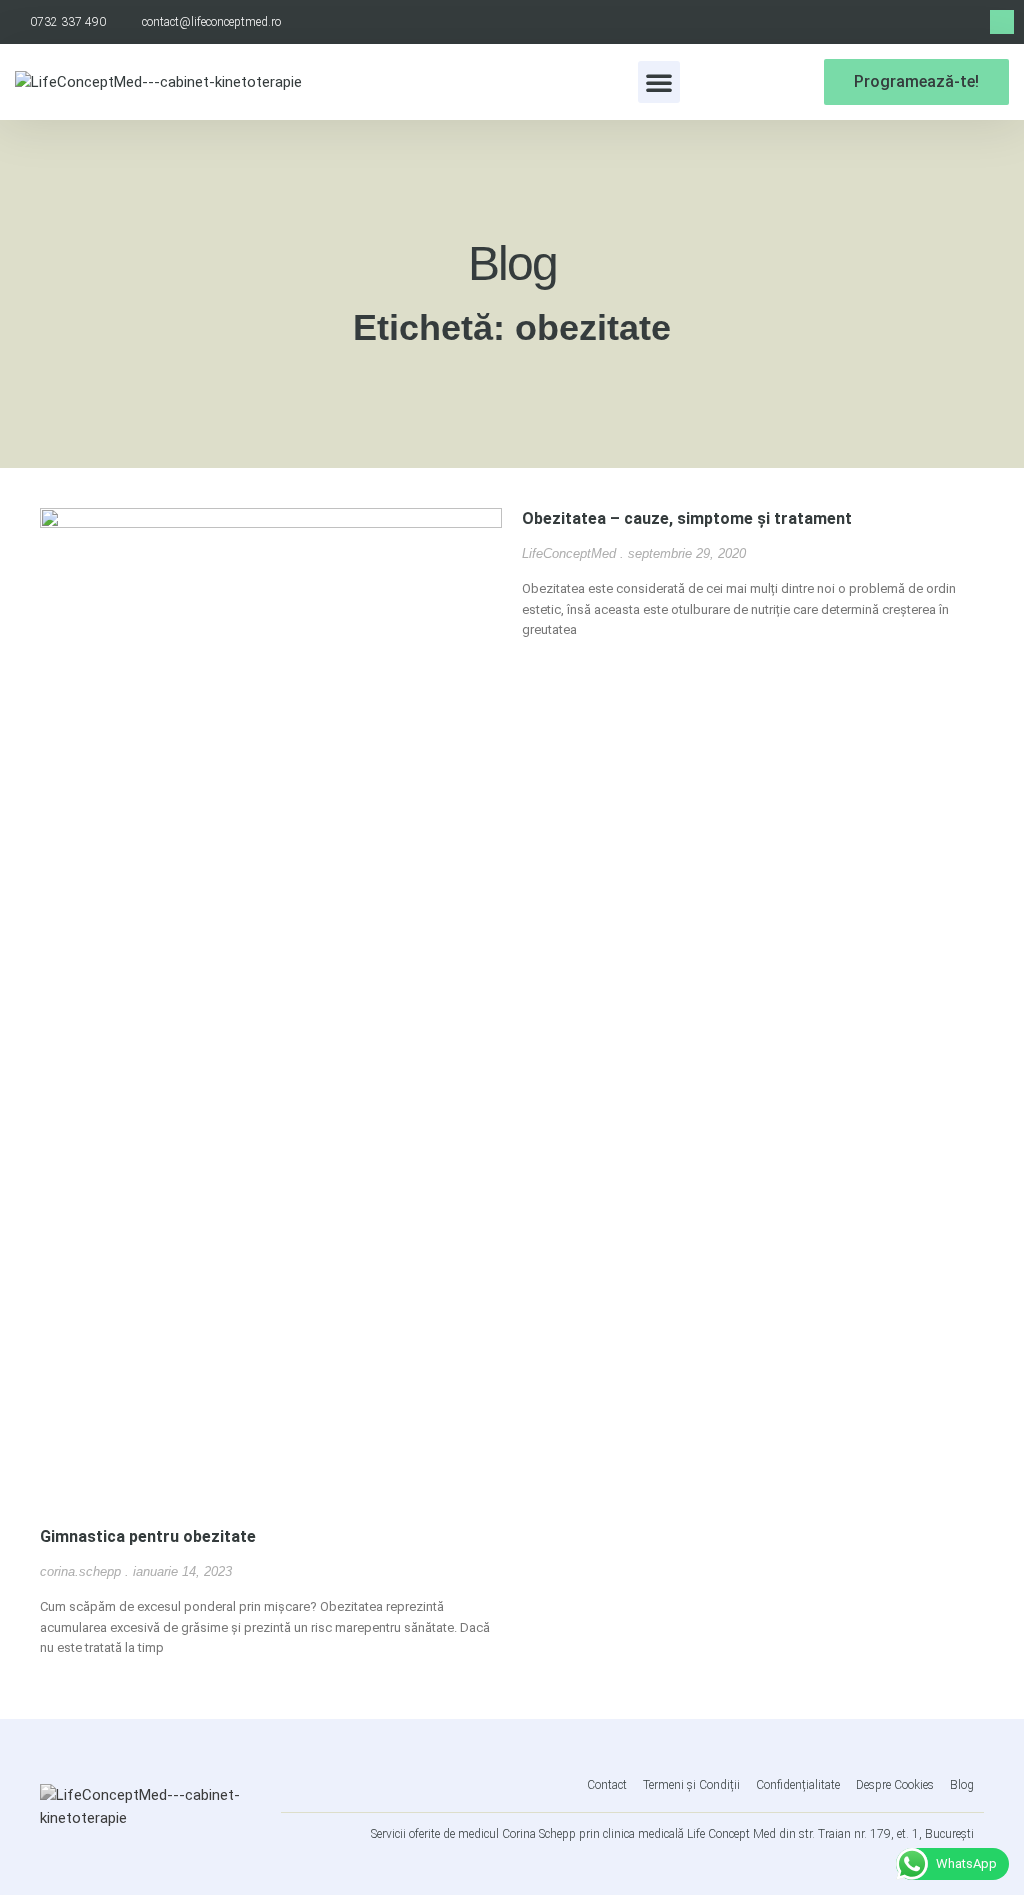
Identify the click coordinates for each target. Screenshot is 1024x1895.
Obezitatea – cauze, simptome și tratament (687, 518)
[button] (659, 82)
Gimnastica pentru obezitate (148, 1536)
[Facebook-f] (1002, 22)
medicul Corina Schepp (517, 1834)
